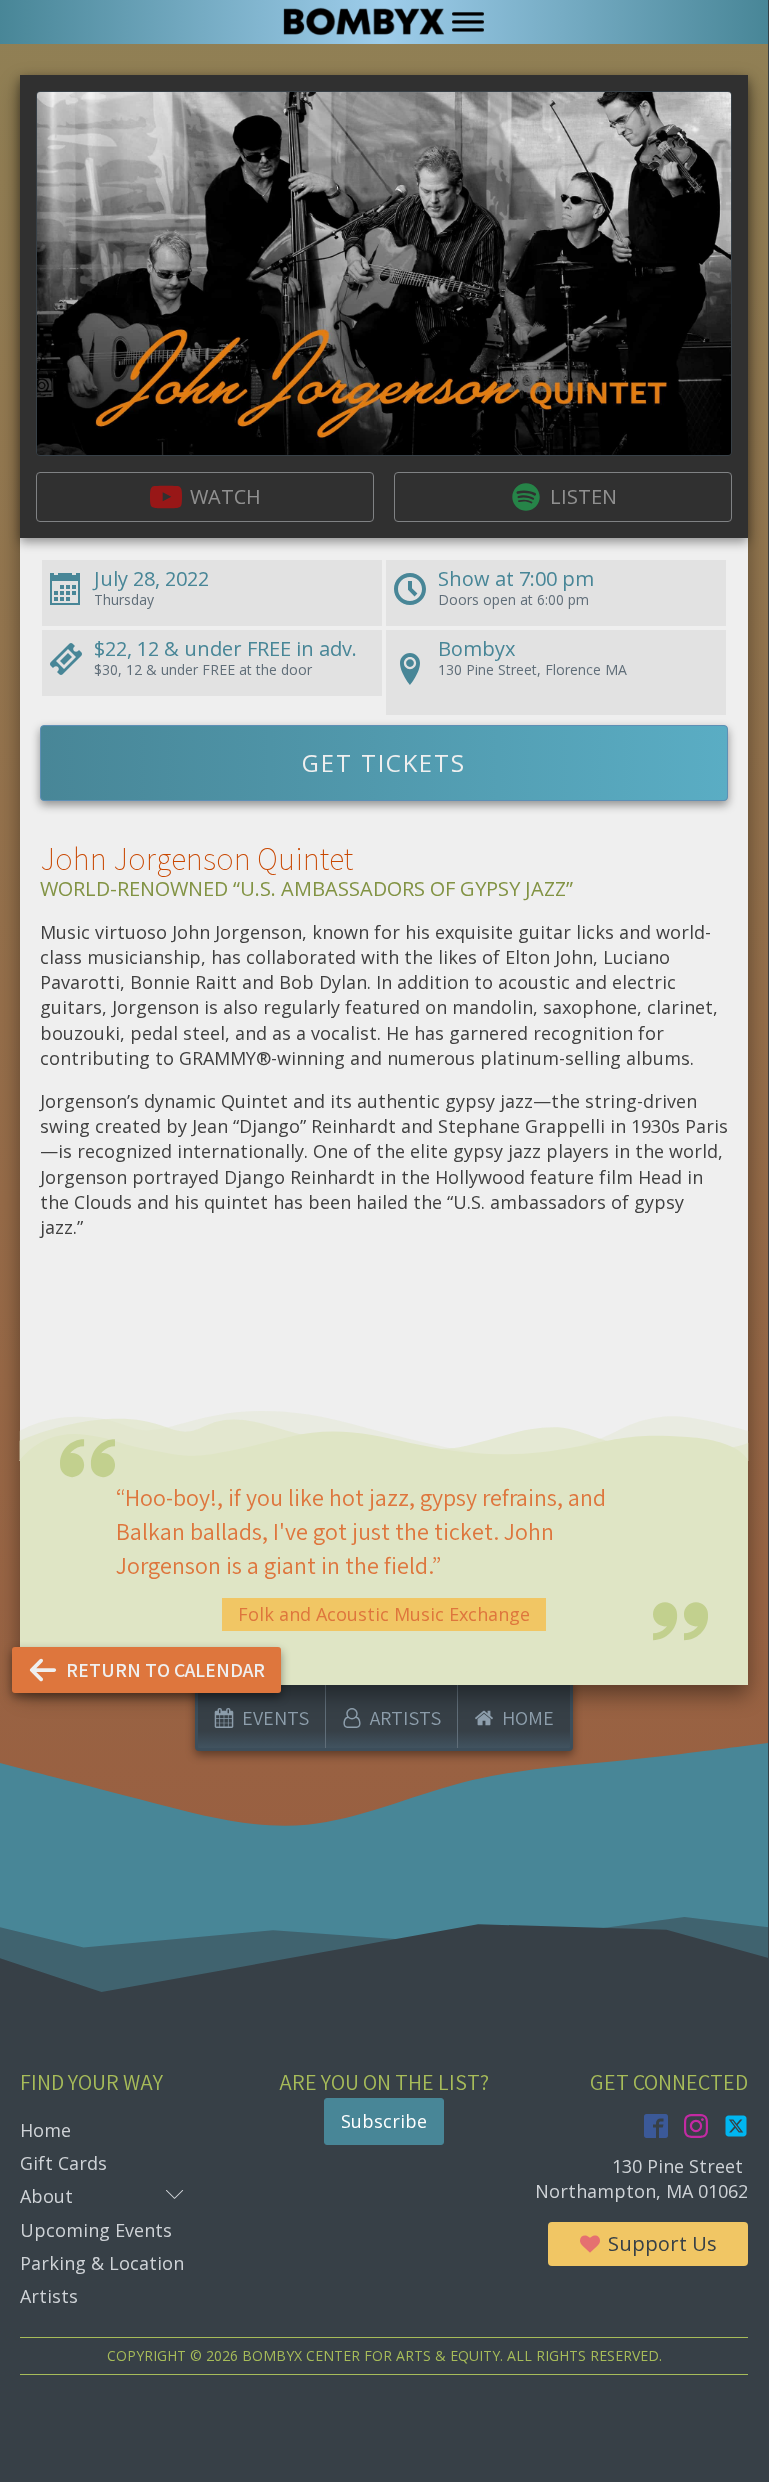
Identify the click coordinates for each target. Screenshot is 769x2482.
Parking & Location (102, 2263)
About (102, 2195)
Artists (49, 2296)
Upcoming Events (96, 2230)
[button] (205, 497)
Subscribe (384, 2121)
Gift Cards (63, 2163)
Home (45, 2130)
